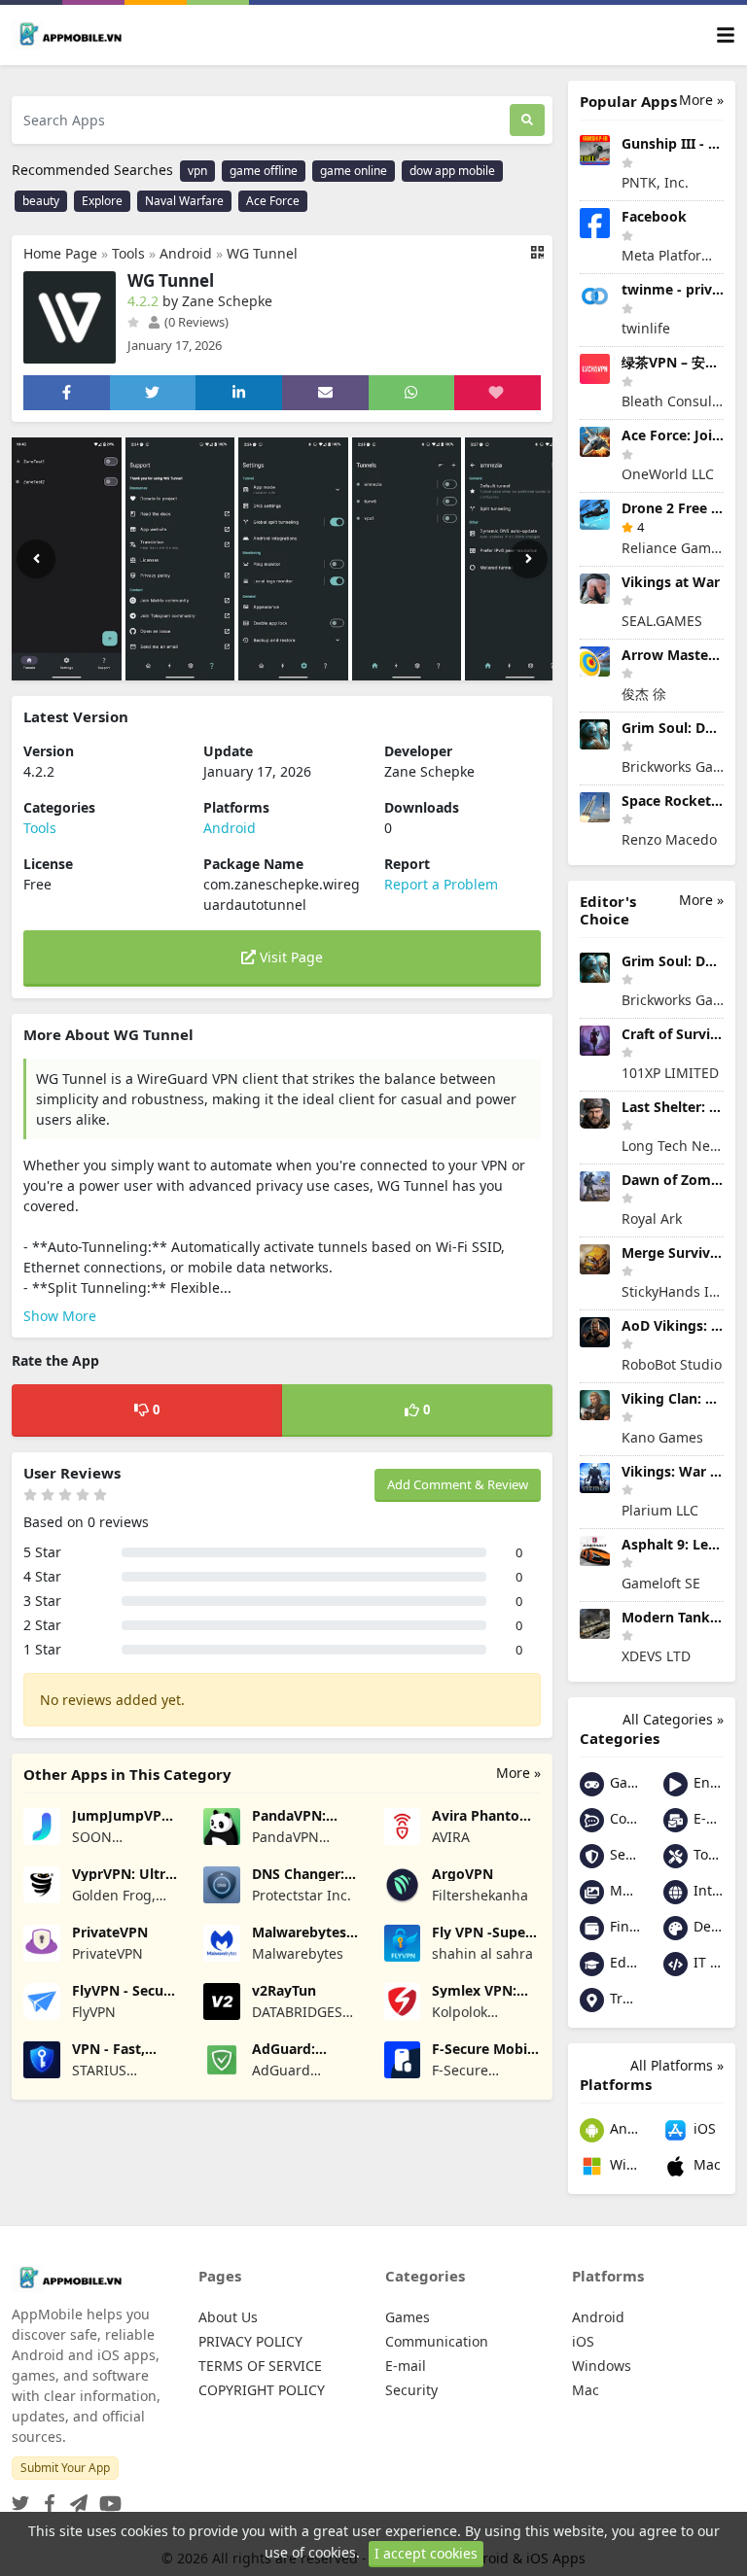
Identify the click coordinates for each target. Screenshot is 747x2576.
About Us (228, 2317)
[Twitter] (20, 2498)
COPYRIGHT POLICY (262, 2390)
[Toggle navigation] (726, 35)
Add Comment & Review (458, 1484)
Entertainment (707, 1782)
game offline (264, 171)
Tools (128, 253)
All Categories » (673, 1719)
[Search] (527, 120)
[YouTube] (107, 2498)
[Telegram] (75, 2498)
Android (186, 253)
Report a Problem (441, 884)
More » (518, 1773)
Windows (623, 2164)
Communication (623, 1818)
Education (623, 1962)
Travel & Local (623, 1998)
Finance (623, 1926)
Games (623, 1782)
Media (623, 1890)
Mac (705, 2164)
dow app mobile (452, 171)
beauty (41, 201)
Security (623, 1854)
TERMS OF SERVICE (260, 2366)
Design (707, 1926)
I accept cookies (426, 2553)
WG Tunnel (262, 253)
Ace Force (273, 201)
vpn (197, 171)
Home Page (60, 253)
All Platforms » (677, 2065)
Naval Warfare (184, 201)
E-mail (707, 1818)
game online (354, 171)
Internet (707, 1890)
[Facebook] (46, 2498)
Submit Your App (65, 2468)
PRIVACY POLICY (250, 2341)
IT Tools (707, 1962)
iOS (703, 2128)
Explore (102, 201)
